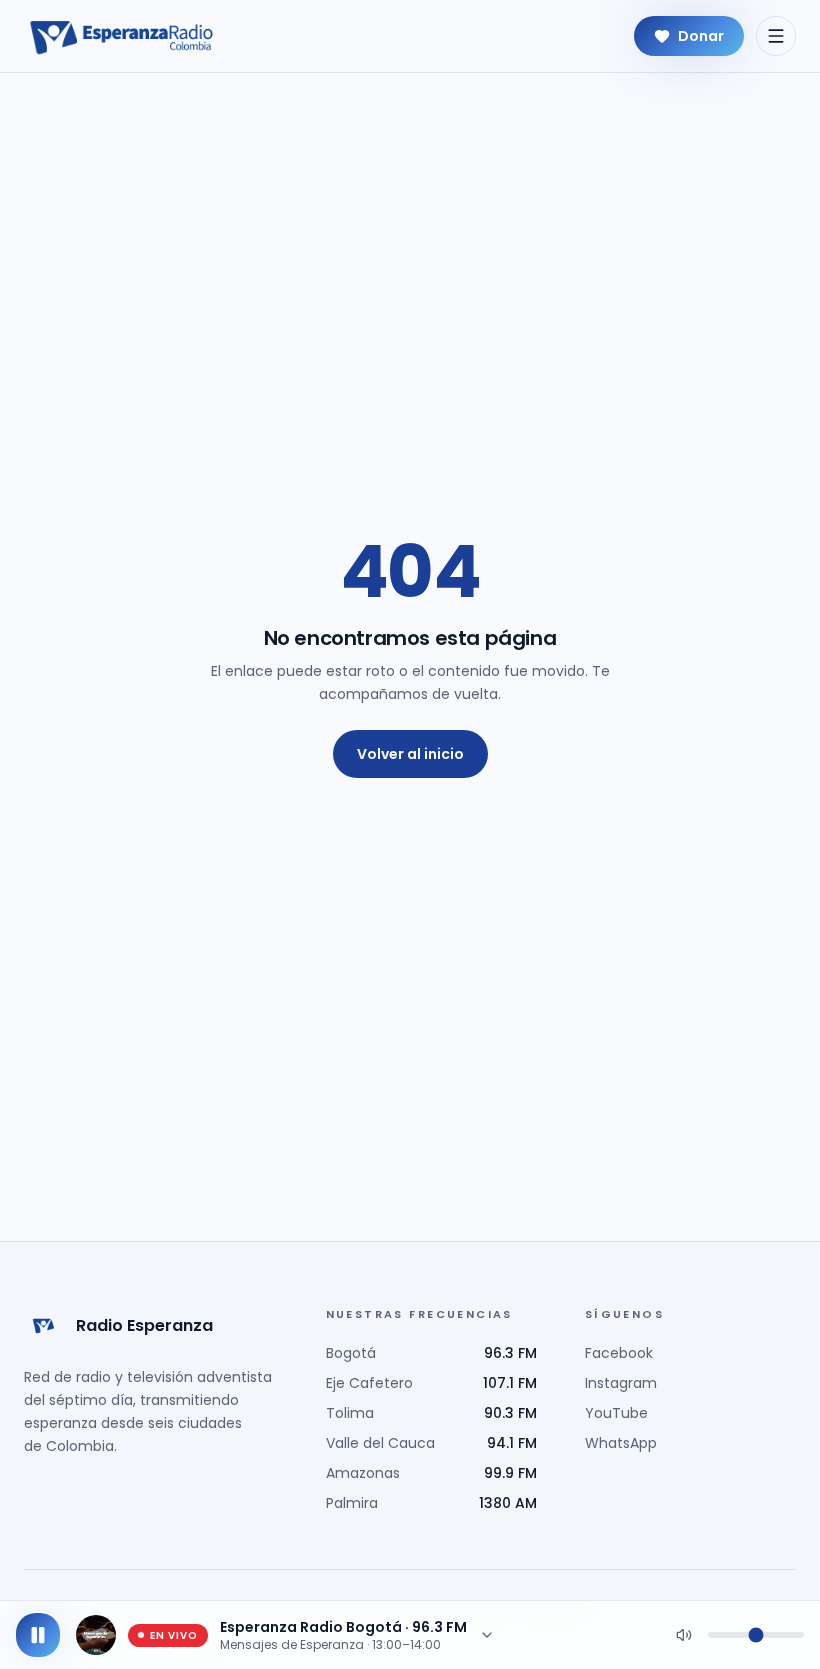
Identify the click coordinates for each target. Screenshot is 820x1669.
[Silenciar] (684, 1635)
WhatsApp (621, 1443)
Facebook (619, 1353)
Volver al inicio (410, 754)
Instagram (621, 1383)
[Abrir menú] (776, 36)
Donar (701, 36)
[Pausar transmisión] (38, 1635)
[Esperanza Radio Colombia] (122, 36)
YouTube (616, 1413)
